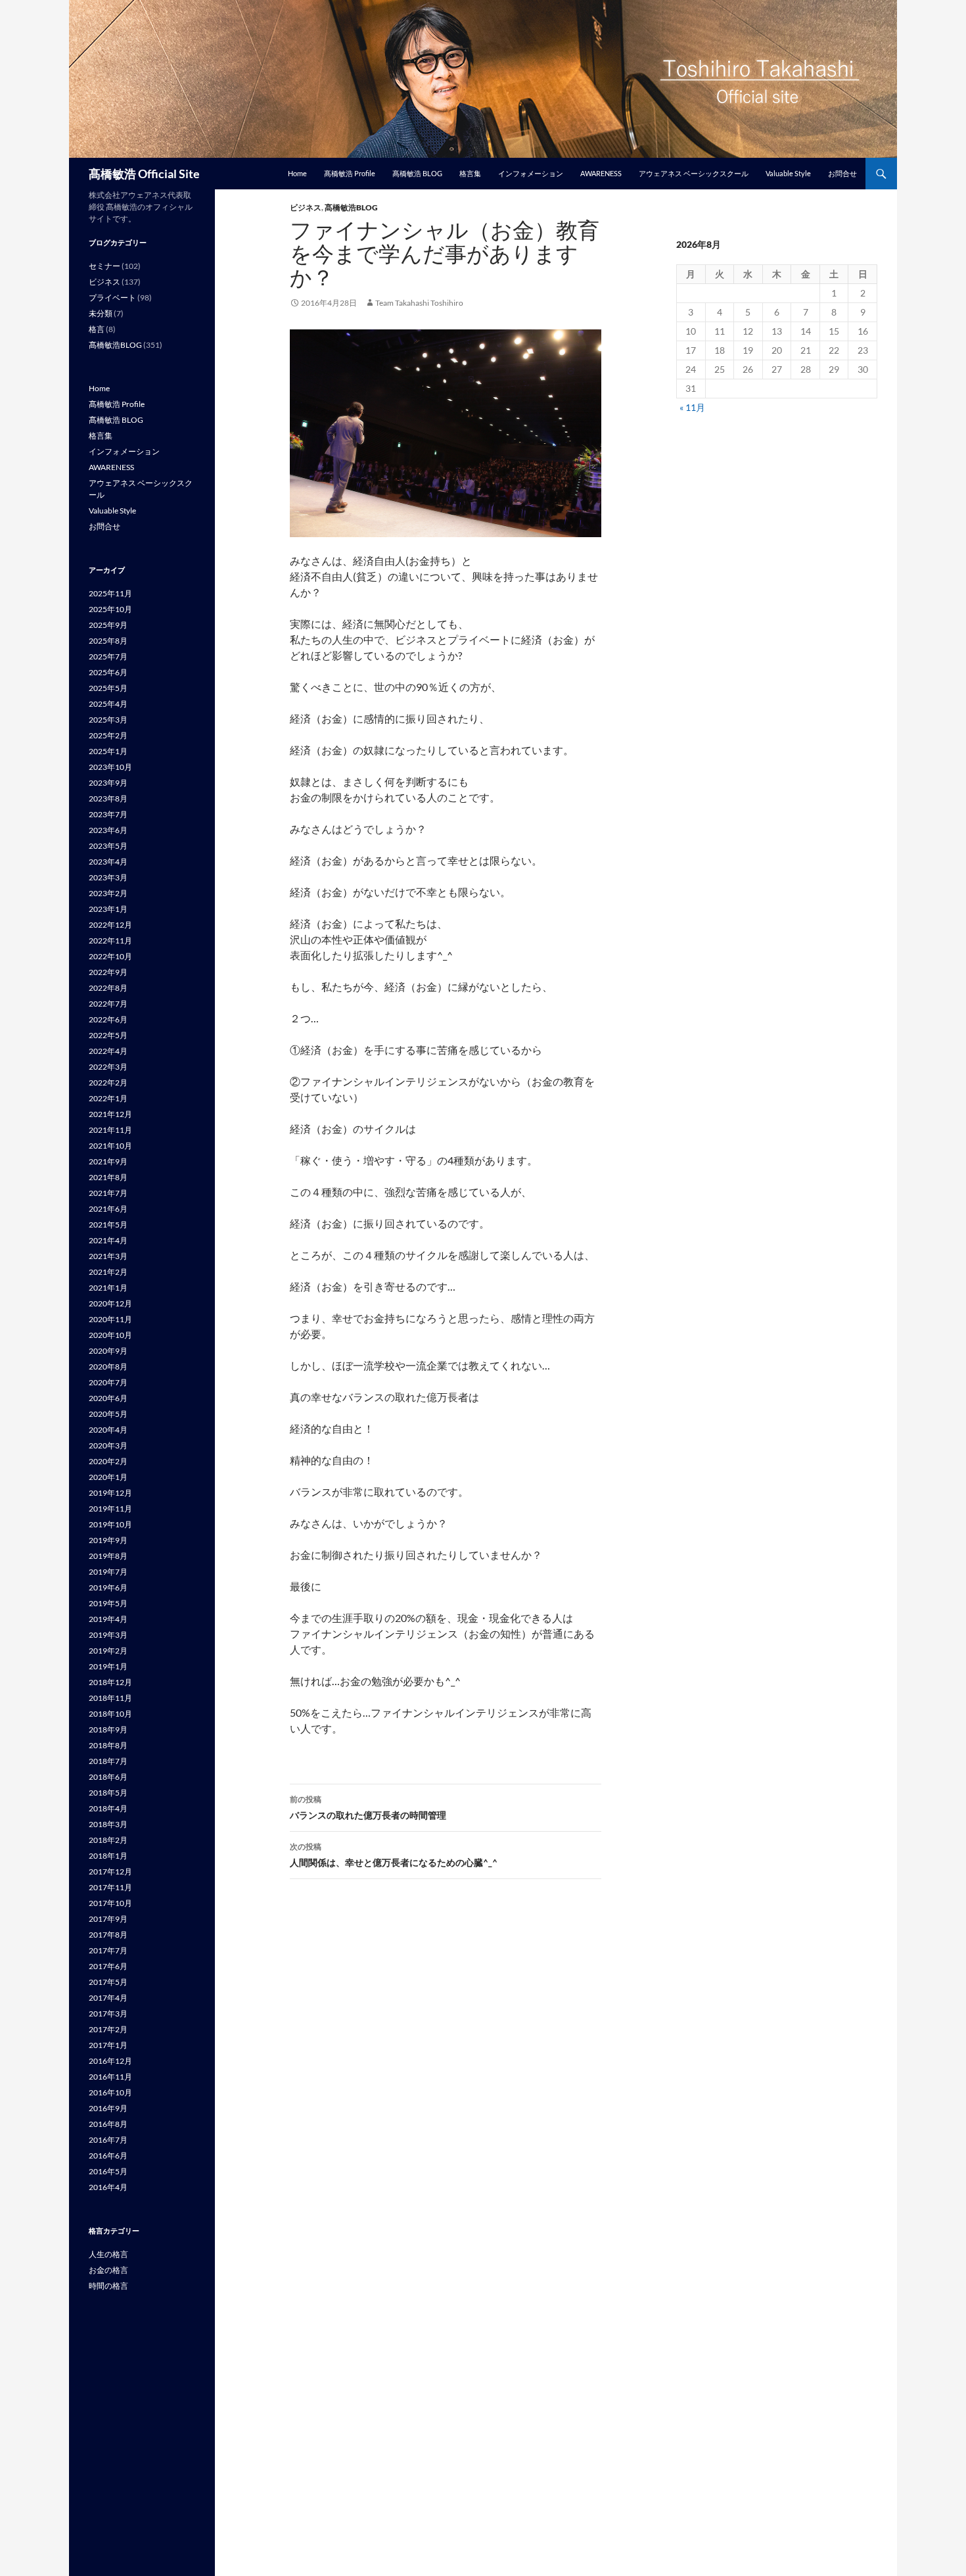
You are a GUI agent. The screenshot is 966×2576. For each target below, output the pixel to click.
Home (297, 173)
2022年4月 (108, 1051)
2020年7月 (108, 1382)
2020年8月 (108, 1367)
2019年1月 (108, 1666)
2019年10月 (110, 1524)
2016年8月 (108, 2124)
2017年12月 (110, 1872)
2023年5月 (108, 846)
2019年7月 (108, 1572)
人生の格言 (108, 2254)
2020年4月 (108, 1430)
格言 (97, 329)
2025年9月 (108, 625)
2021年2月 (108, 1272)
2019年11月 (110, 1509)
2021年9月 (108, 1161)
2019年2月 (108, 1651)
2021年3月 (108, 1256)
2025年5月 (108, 688)
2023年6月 (108, 830)
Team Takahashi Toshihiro (419, 303)
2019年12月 (110, 1493)
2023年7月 (108, 814)
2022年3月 (108, 1067)
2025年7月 (108, 656)
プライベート (112, 298)
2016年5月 (108, 2171)
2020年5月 (108, 1414)
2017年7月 (108, 1950)
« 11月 (692, 407)
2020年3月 (108, 1445)
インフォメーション (531, 173)
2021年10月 (110, 1146)
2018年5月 (108, 1793)
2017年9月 (108, 1919)
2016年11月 (110, 2077)
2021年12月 (110, 1114)
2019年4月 (108, 1619)
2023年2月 (108, 893)
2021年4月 (108, 1240)
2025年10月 (110, 609)
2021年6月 (108, 1209)
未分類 (101, 313)
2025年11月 (110, 593)
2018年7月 (108, 1761)
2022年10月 (110, 956)
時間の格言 (108, 2286)
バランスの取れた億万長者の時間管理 (368, 1807)
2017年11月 (110, 1887)
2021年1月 (108, 1288)
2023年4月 (108, 862)
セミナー (104, 266)
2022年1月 (108, 1098)
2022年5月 (108, 1035)
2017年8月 (108, 1935)
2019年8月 (108, 1556)
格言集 (470, 173)
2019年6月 (108, 1587)
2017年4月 (108, 1998)
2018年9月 (108, 1729)
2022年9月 (108, 972)
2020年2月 (108, 1461)
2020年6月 (108, 1398)
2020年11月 (110, 1319)
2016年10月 (110, 2092)
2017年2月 (108, 2029)
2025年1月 (108, 751)
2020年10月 (110, 1335)
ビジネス (306, 207)
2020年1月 (108, 1477)
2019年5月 (108, 1603)
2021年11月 (110, 1130)
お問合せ (842, 173)
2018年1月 (108, 1856)
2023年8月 (108, 799)
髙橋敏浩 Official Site (144, 174)
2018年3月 (108, 1824)
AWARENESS (601, 173)
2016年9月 (108, 2108)
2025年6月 (108, 672)
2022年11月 (110, 941)
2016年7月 (108, 2140)
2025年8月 (108, 641)
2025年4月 (108, 704)
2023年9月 (108, 783)
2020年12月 (110, 1303)
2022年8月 (108, 988)
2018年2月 (108, 1840)
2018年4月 (108, 1808)
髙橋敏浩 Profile (350, 173)
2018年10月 (110, 1714)
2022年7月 (108, 1004)
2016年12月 (110, 2061)
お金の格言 (108, 2270)
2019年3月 (108, 1635)
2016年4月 (108, 2187)
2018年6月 (108, 1777)
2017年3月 (108, 2014)
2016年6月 (108, 2156)
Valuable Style (788, 173)
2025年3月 (108, 720)
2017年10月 (110, 1903)
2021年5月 (108, 1225)
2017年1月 (108, 2045)
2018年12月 (110, 1682)
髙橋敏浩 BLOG (417, 173)
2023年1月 (108, 909)
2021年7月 (108, 1193)
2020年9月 (108, 1351)
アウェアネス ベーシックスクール (694, 173)
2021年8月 (108, 1177)
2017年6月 (108, 1966)
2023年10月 (110, 767)
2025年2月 (108, 735)
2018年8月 (108, 1745)
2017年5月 (108, 1982)
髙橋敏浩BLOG (351, 207)
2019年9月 (108, 1540)
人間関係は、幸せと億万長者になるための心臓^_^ (394, 1855)
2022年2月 (108, 1083)
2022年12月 (110, 925)
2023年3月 (108, 877)
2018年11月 (110, 1698)
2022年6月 (108, 1019)
